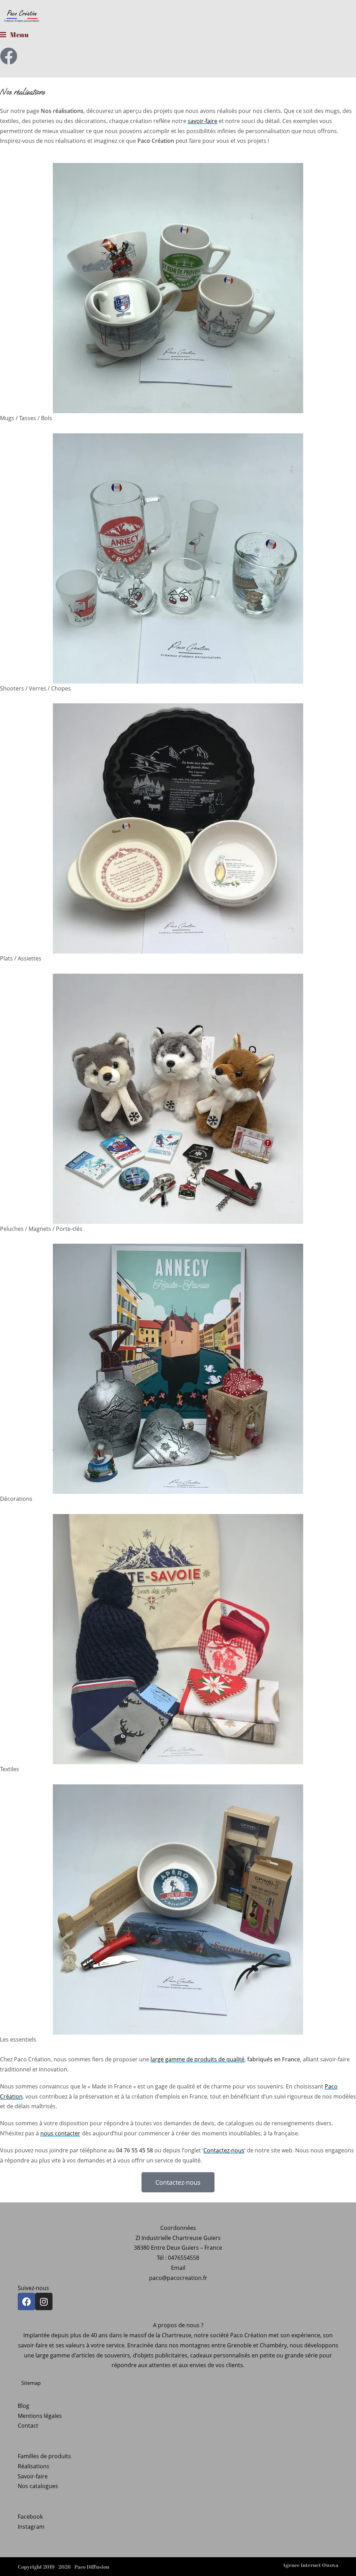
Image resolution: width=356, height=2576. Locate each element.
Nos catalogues (38, 2486)
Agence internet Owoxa (310, 2565)
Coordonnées (178, 2228)
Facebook (30, 2517)
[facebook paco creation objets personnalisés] (9, 56)
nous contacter (60, 2133)
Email (178, 2268)
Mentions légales (40, 2416)
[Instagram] (44, 2301)
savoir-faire (203, 121)
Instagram (31, 2527)
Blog (23, 2406)
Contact (28, 2426)
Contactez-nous (224, 2150)
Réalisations (34, 2466)
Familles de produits (44, 2456)
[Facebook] (26, 2301)
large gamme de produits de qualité (197, 2059)
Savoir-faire (33, 2476)
